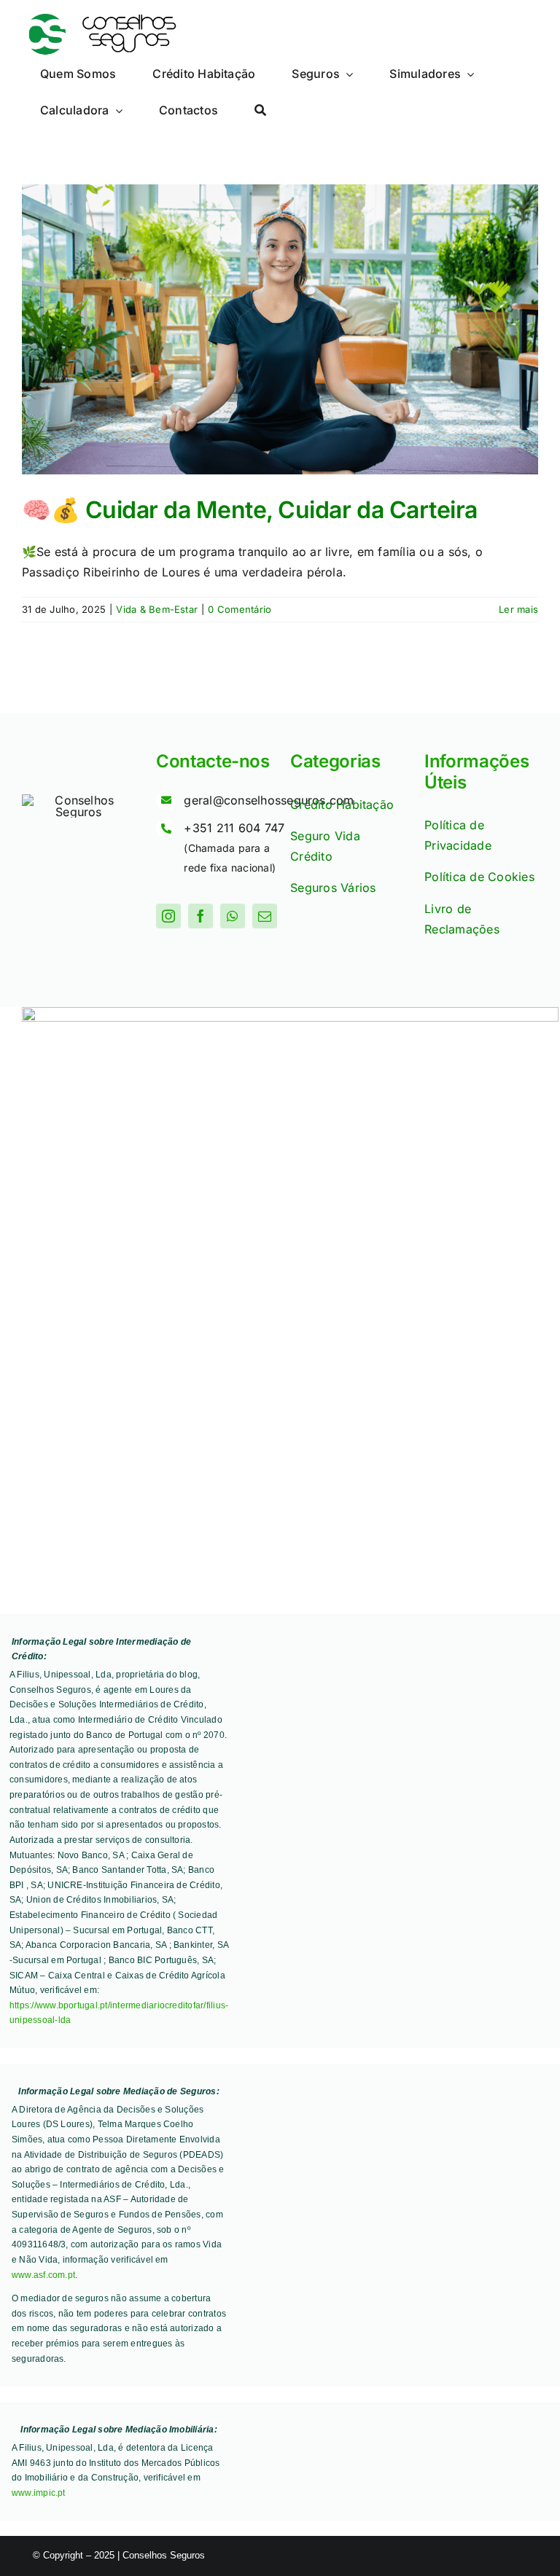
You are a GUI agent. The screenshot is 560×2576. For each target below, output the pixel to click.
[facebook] (201, 916)
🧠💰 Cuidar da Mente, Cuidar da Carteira (250, 510)
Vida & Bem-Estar (157, 609)
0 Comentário (240, 609)
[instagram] (168, 916)
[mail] (265, 916)
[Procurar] (260, 111)
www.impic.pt (39, 2493)
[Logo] (101, 17)
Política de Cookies (479, 877)
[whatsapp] (233, 916)
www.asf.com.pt (43, 2275)
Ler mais (518, 609)
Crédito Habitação (342, 804)
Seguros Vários (333, 888)
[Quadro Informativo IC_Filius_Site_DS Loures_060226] (290, 1013)
